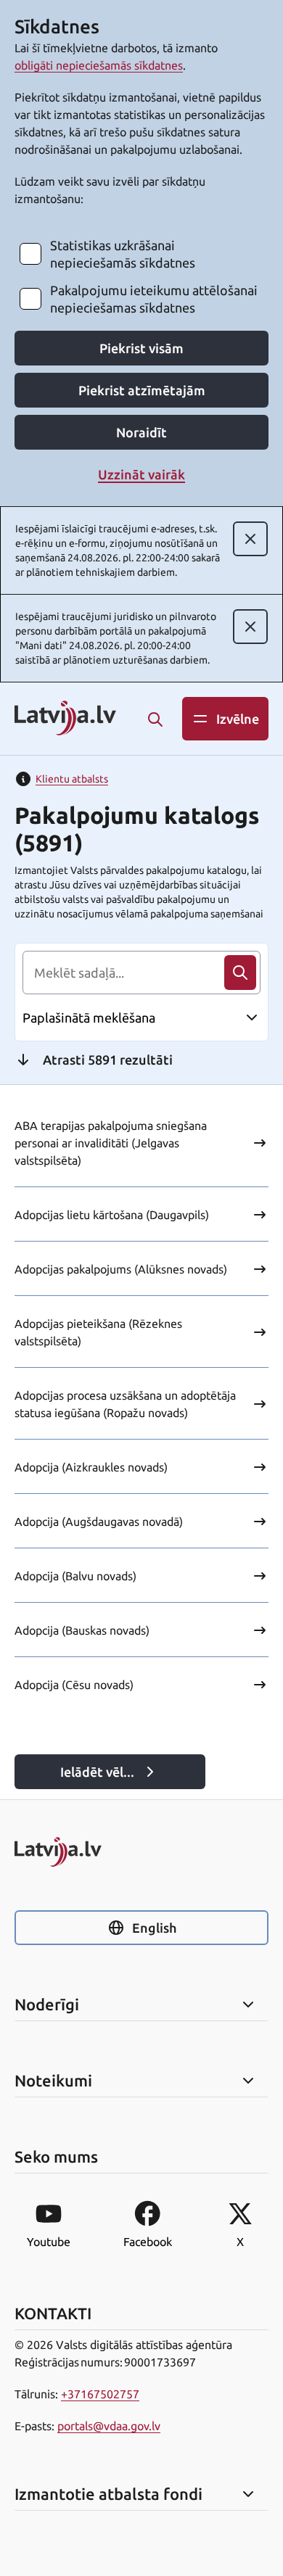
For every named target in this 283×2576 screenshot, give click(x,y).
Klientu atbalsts (72, 779)
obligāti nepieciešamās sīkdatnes (99, 65)
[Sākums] (141, 1852)
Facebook (148, 2242)
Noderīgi (47, 2005)
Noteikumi (53, 2081)
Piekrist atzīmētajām (142, 390)
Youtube (49, 2242)
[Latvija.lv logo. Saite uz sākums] (65, 719)
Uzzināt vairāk (141, 474)
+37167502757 (100, 2394)
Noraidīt (141, 432)
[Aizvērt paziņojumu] (250, 539)
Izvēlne (238, 719)
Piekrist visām (141, 348)
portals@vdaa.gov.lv (109, 2426)
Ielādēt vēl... (97, 1772)
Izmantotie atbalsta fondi (108, 2494)
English (154, 1928)
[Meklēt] (155, 719)
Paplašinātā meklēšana (89, 1017)
